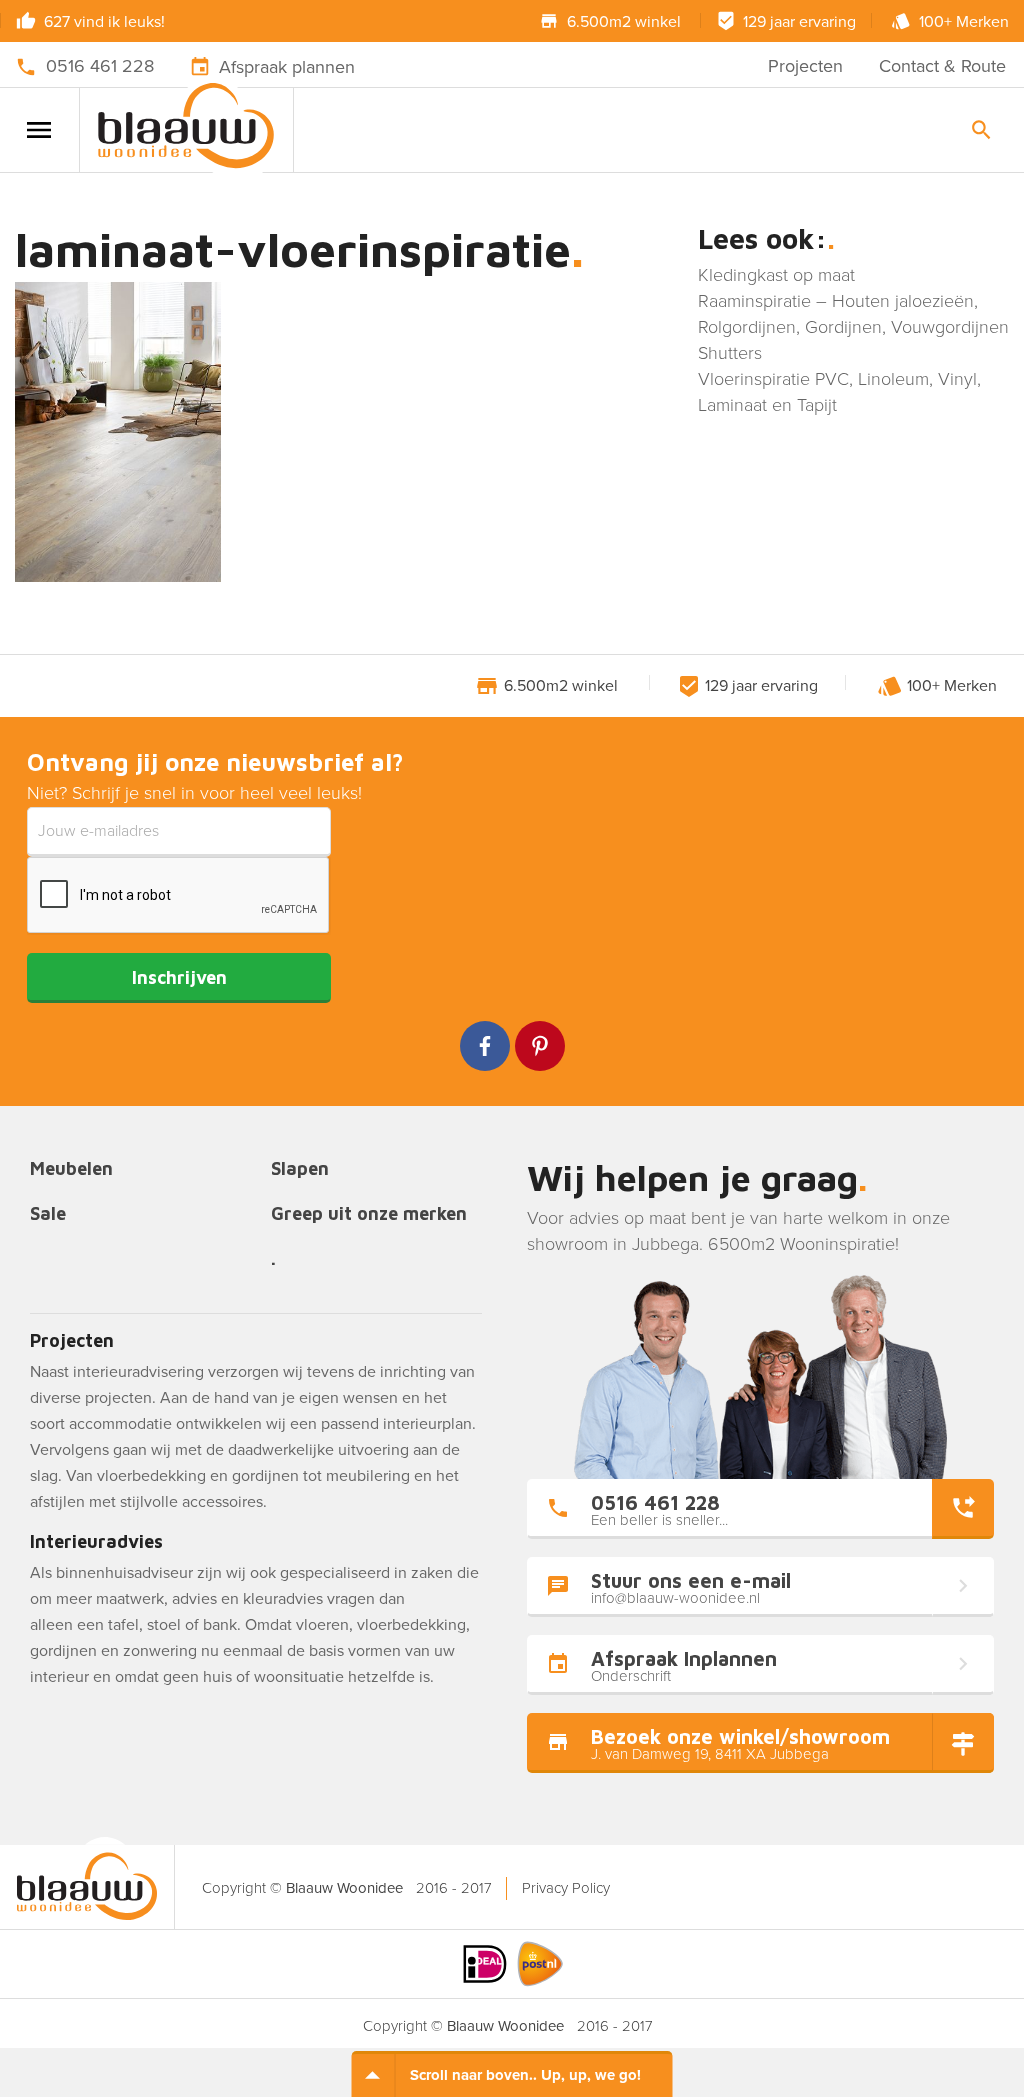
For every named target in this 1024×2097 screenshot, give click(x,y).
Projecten (805, 66)
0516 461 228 (100, 66)
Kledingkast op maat (776, 275)
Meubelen (71, 1169)
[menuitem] (565, 1888)
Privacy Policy (566, 1888)
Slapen (300, 1169)
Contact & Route (942, 66)
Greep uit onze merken (369, 1214)
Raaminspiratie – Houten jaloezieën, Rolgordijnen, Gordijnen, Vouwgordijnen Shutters (853, 327)
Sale (48, 1214)
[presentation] (179, 896)
